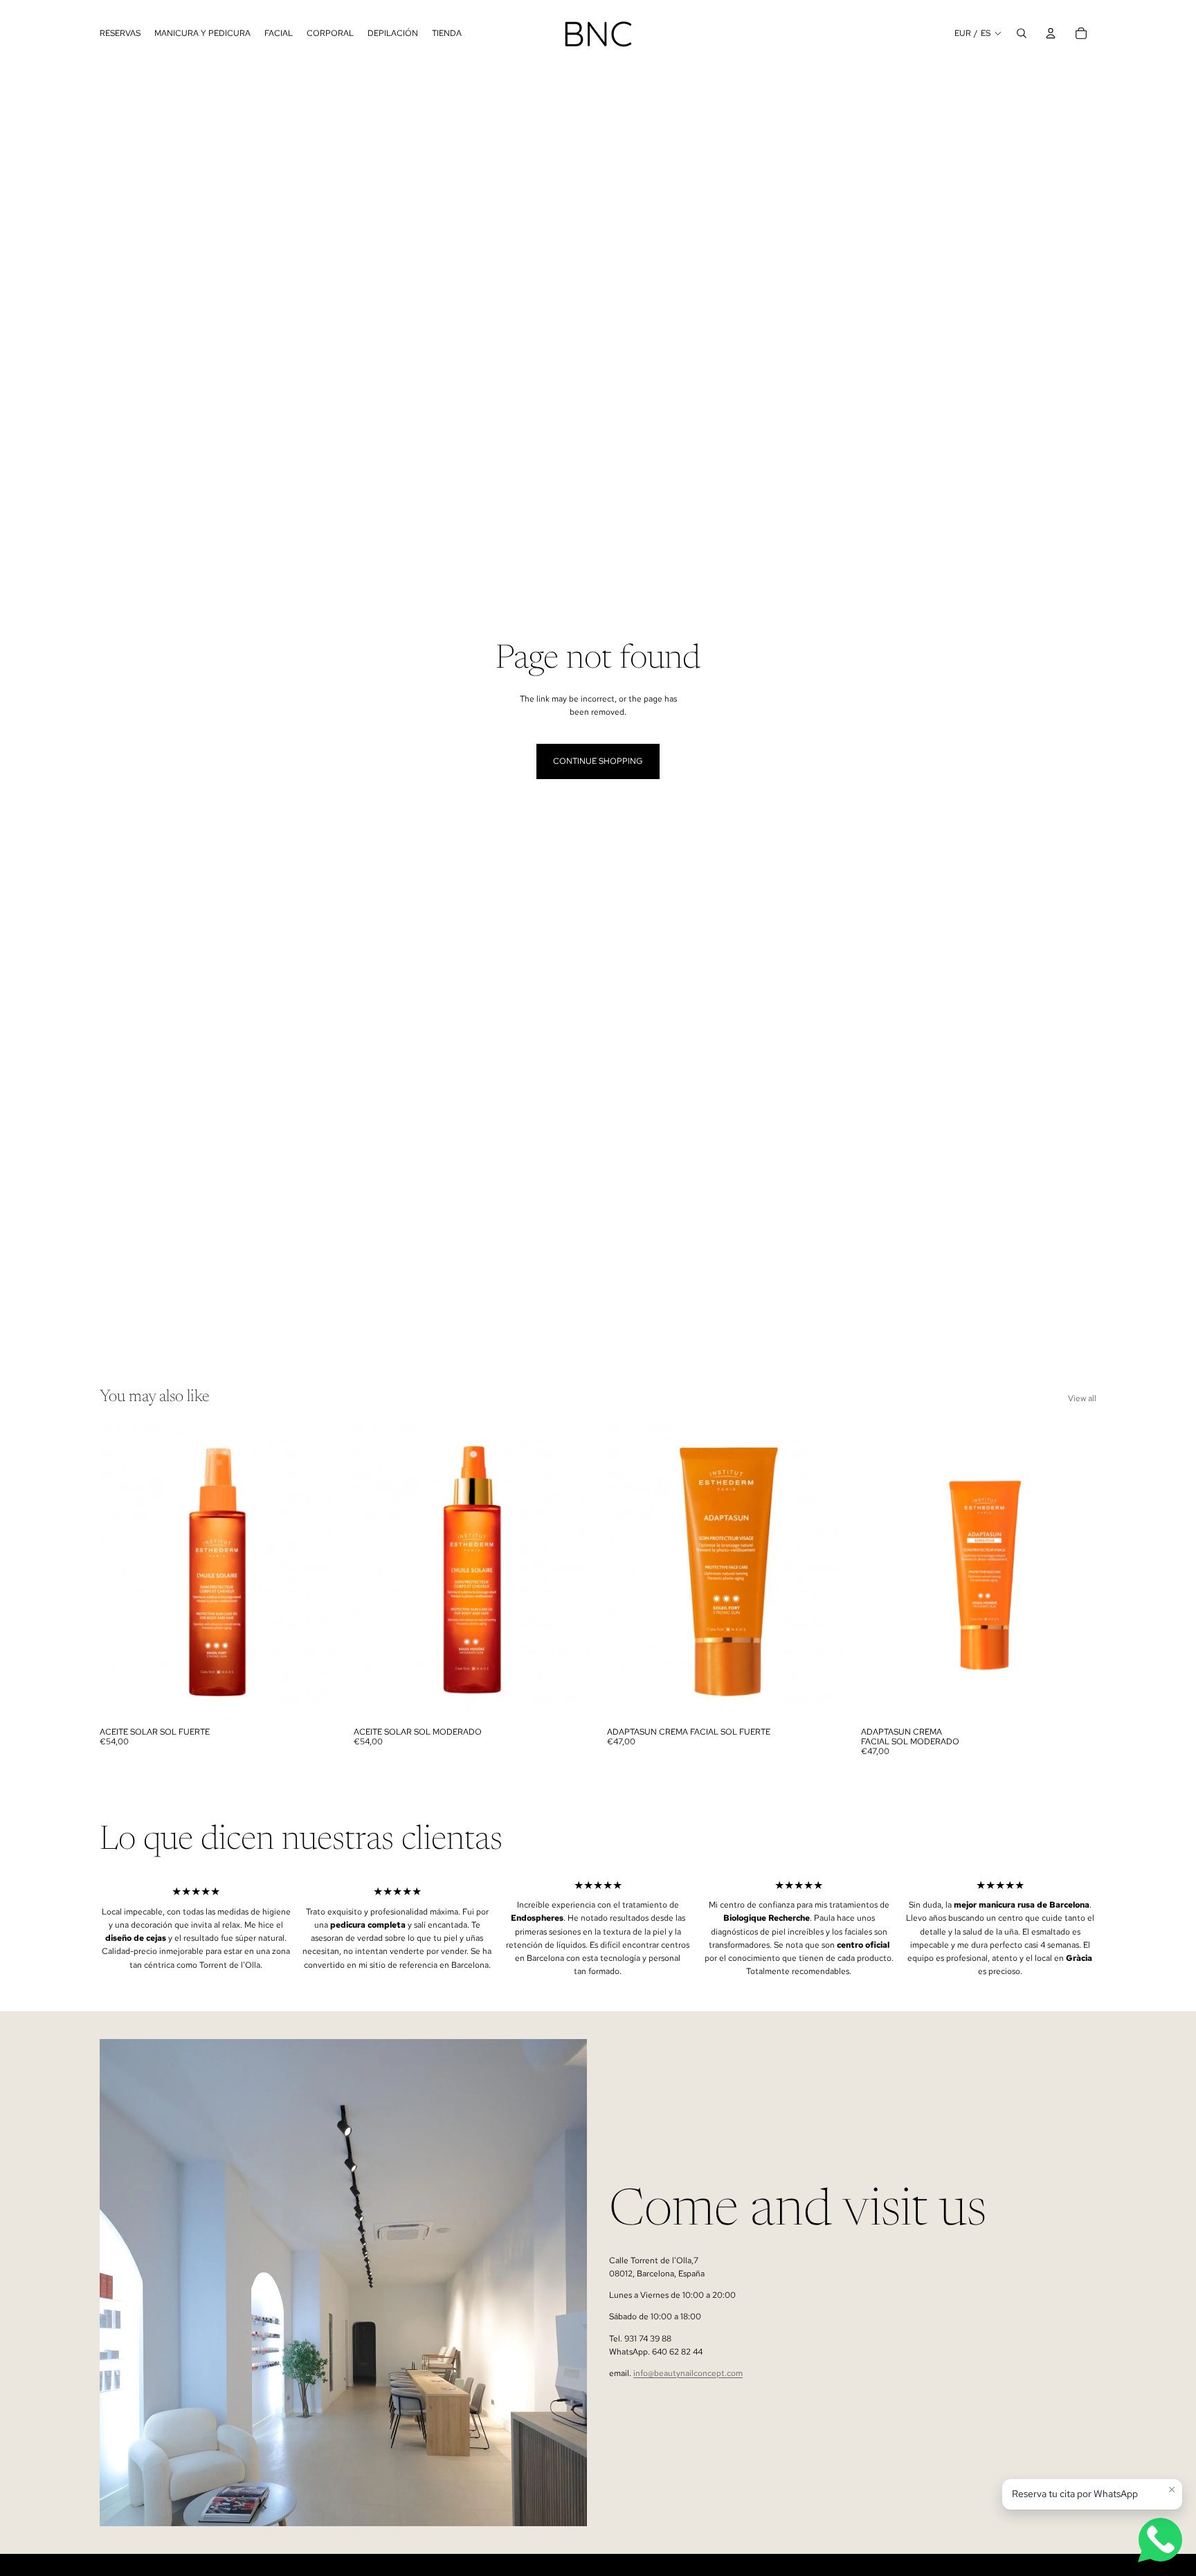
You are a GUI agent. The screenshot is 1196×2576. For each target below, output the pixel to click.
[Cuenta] (1051, 33)
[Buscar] (1022, 33)
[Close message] (1172, 2490)
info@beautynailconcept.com (688, 2373)
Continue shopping (598, 761)
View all (1082, 1398)
